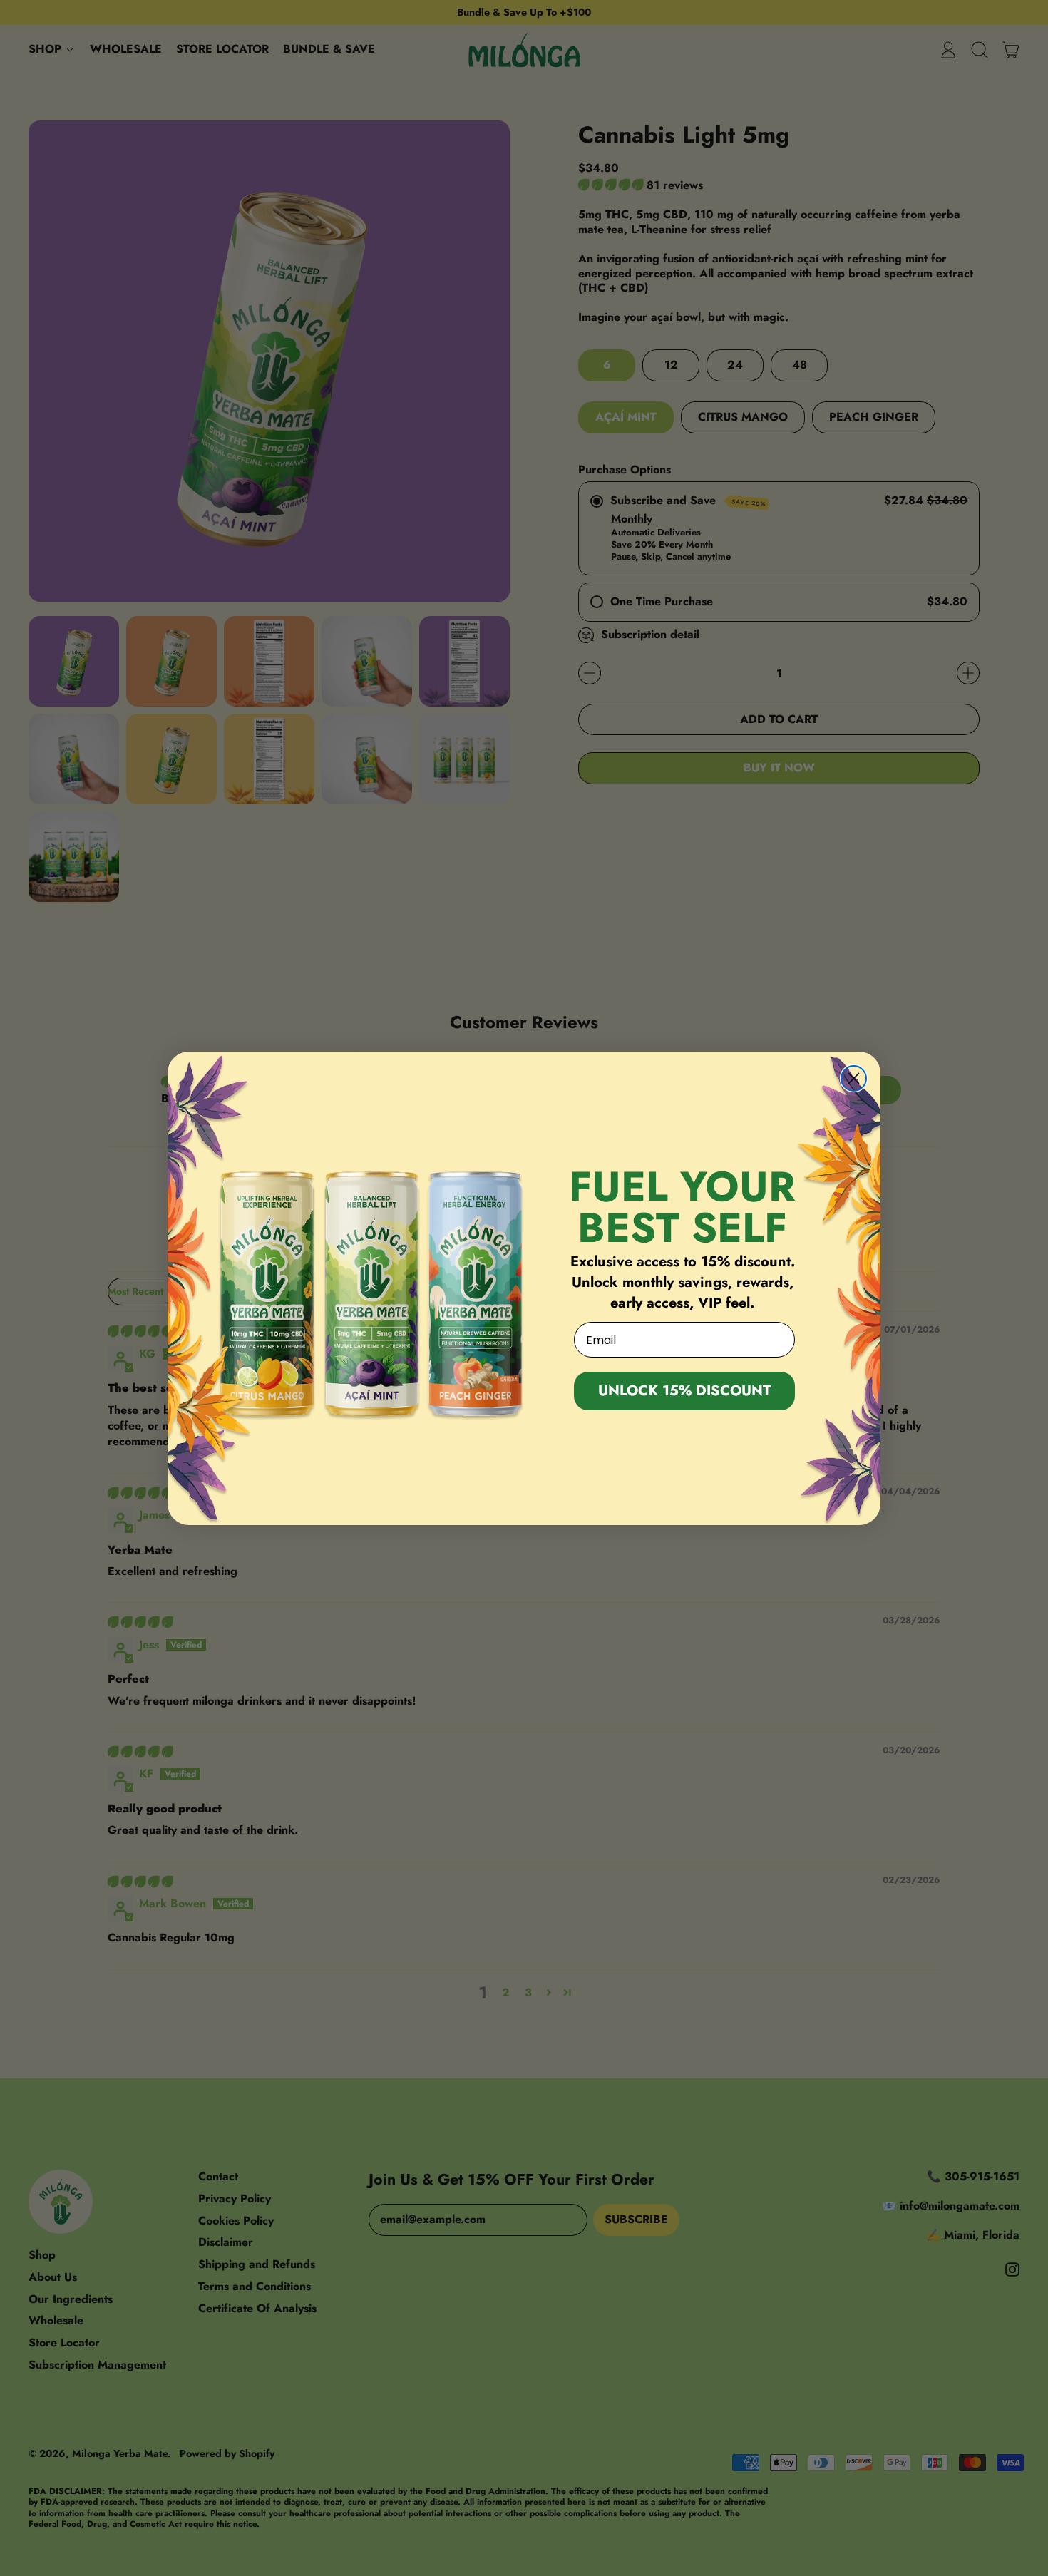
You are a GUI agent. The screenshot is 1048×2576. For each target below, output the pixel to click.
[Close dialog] (854, 1078)
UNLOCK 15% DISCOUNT (684, 1391)
